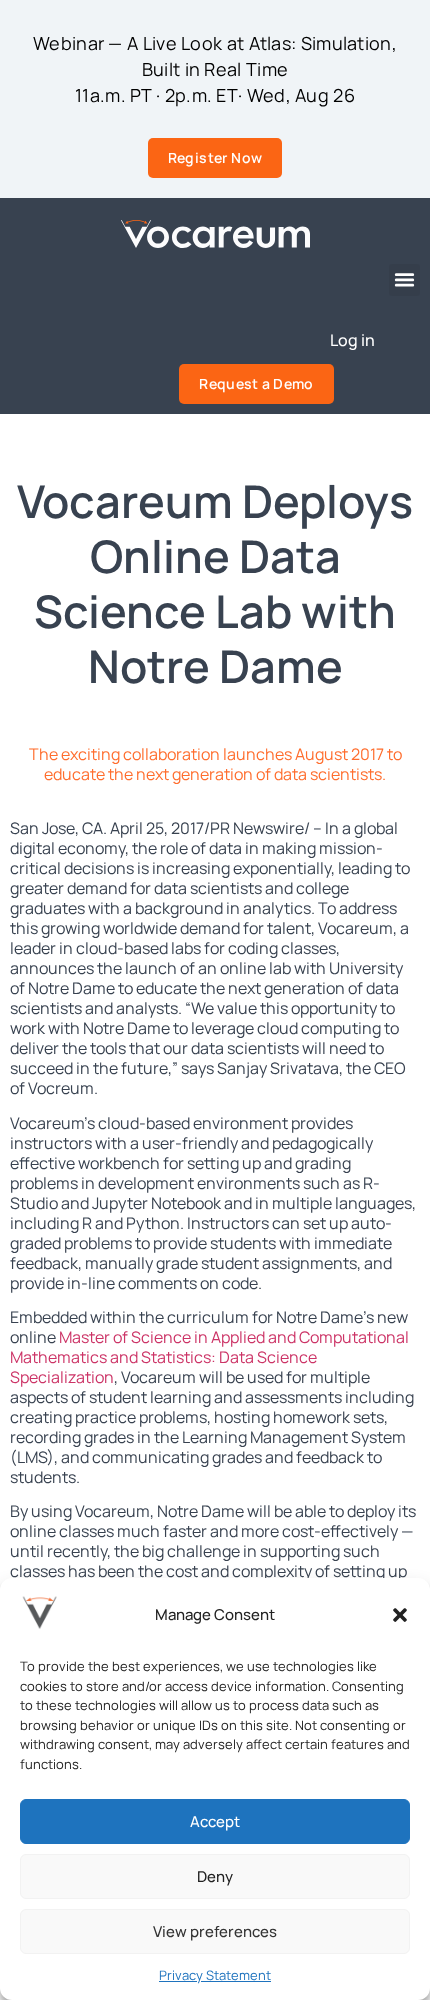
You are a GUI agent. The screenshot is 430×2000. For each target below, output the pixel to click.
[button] (400, 1615)
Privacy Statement (215, 1975)
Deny (215, 1876)
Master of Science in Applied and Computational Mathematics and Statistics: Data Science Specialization (209, 1357)
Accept (215, 1821)
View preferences (215, 1931)
